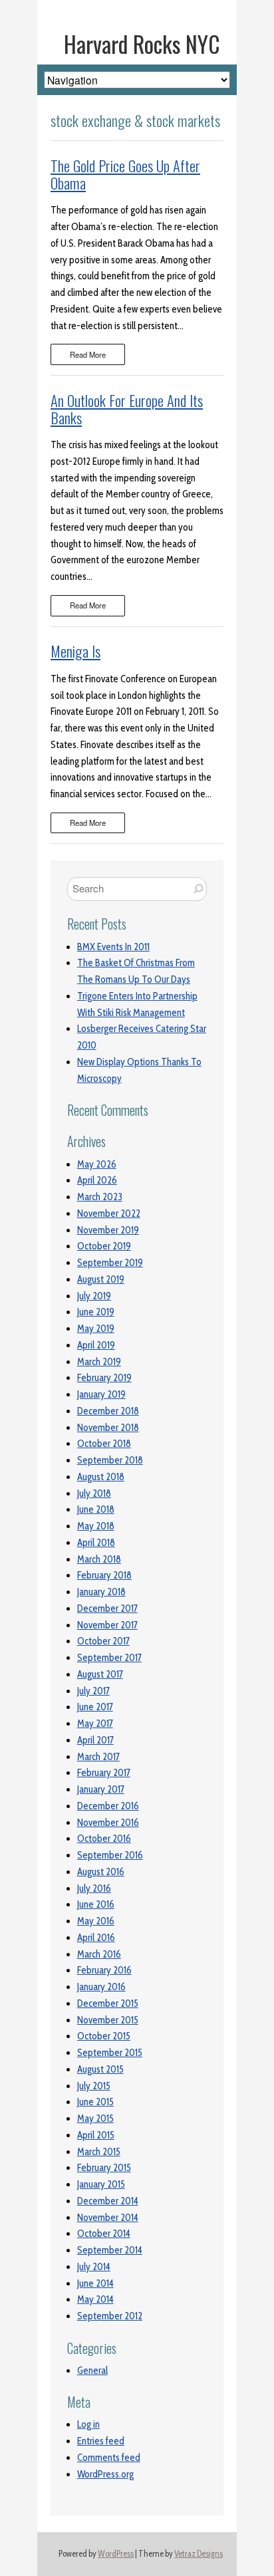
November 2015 (108, 2020)
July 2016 (94, 1888)
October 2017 (103, 1641)
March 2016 (99, 1954)
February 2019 (104, 1378)
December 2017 (107, 1609)
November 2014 (108, 2218)
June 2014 (95, 2283)
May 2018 (96, 1526)
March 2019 (99, 1362)
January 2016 (101, 1987)
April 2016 (96, 1938)
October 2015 (104, 2036)
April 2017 (95, 1740)
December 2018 (108, 1411)
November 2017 (107, 1625)
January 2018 (101, 1592)
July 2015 (94, 2086)
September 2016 (110, 1855)
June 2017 (95, 1707)
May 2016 (96, 1921)
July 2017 (93, 1691)
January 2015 (101, 2184)
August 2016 (101, 1872)
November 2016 (108, 1823)
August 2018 (101, 1477)
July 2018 (94, 1493)
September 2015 (110, 2053)
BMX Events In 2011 (113, 947)
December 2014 (108, 2201)
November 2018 (108, 1428)
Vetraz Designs (199, 2554)
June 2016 (96, 1904)
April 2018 (96, 1543)
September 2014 (110, 2250)
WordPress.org (105, 2474)
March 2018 (99, 1559)
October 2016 (104, 1839)
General (92, 2371)
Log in (88, 2424)
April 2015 (96, 2135)
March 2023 (100, 1197)
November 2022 (109, 1214)
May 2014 (95, 2299)
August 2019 (101, 1279)
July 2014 (94, 2267)
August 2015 (100, 2069)
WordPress (116, 2554)
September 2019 (110, 1263)
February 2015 (104, 2168)
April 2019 (96, 1345)
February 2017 (104, 1773)
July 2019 (94, 1296)
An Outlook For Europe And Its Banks (127, 409)
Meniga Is (75, 651)
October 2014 (104, 2234)
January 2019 (101, 1394)
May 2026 (97, 1164)
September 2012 (110, 2316)
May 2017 (95, 1724)
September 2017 (109, 1658)
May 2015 (95, 2119)
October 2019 (104, 1246)
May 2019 (96, 1329)
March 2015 (99, 2152)
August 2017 (100, 1674)
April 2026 (97, 1180)
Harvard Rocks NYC (142, 44)
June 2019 (96, 1312)
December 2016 (108, 1806)
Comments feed (109, 2458)
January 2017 (101, 1789)
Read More (88, 354)
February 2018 (104, 1575)
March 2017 (98, 1757)
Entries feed (101, 2441)
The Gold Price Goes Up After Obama (125, 174)
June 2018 (96, 1509)
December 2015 (108, 2003)
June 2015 (95, 2102)
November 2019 (108, 1230)
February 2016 (104, 1970)
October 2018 (104, 1444)
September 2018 (110, 1460)
